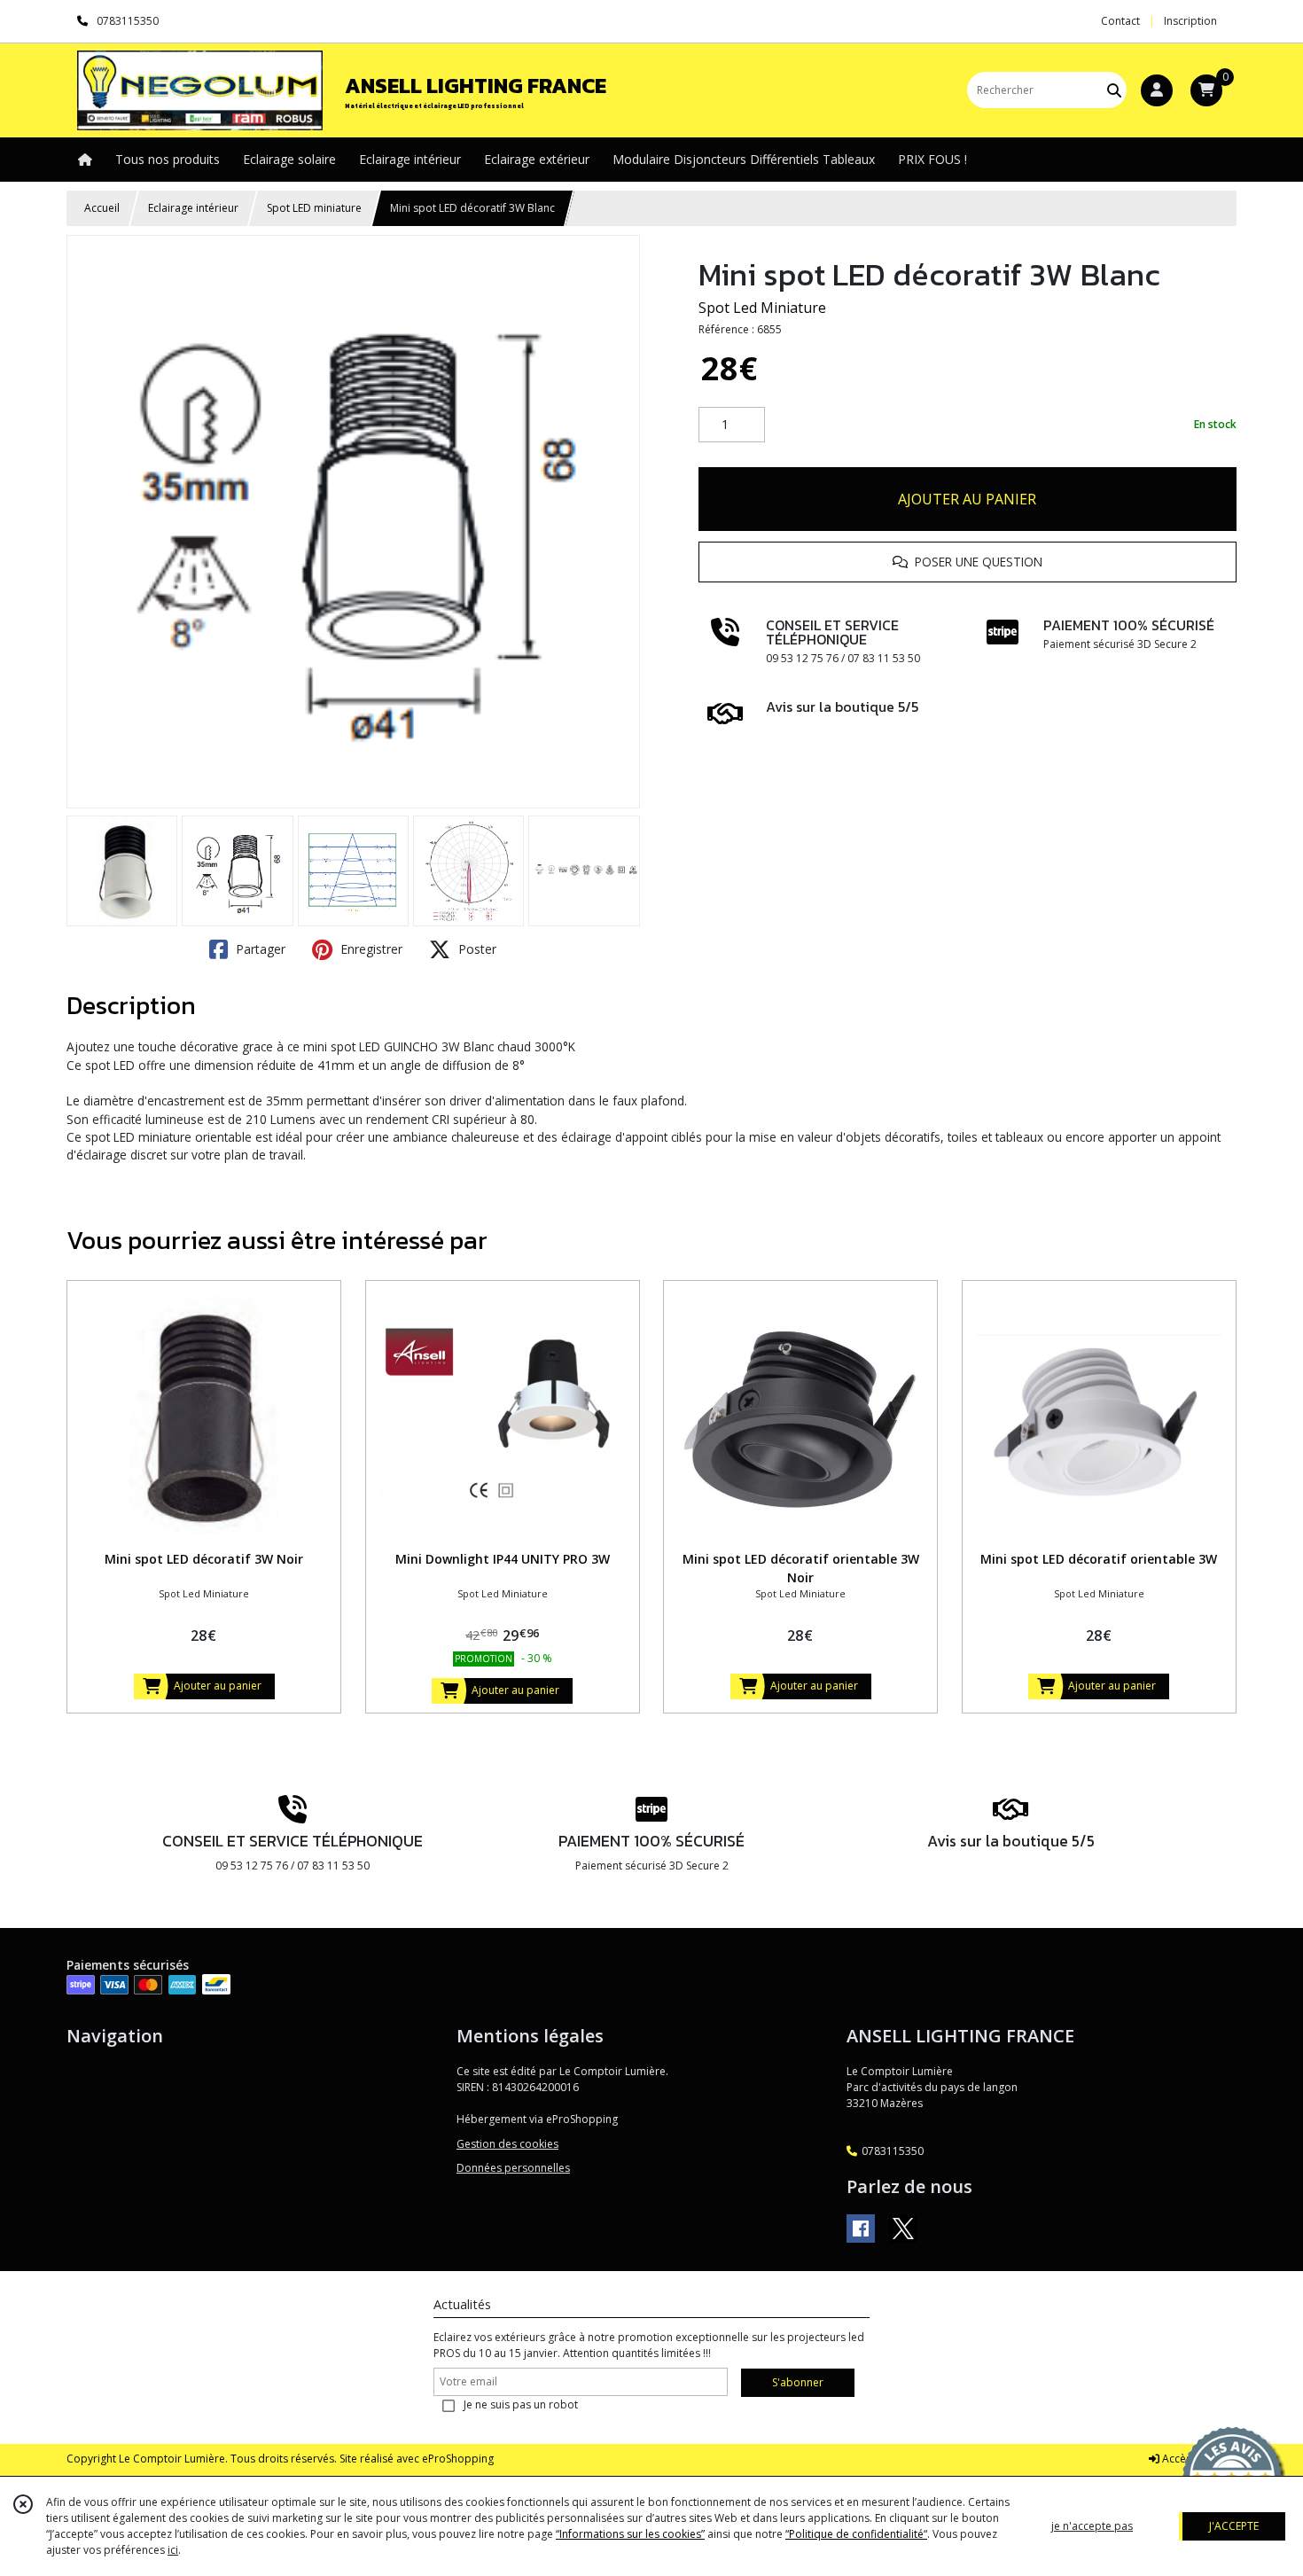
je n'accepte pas (1092, 2526)
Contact (1120, 21)
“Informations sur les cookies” (630, 2534)
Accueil (102, 208)
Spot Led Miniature (762, 308)
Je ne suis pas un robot (521, 2404)
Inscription (1190, 21)
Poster (476, 949)
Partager (259, 949)
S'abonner (798, 2382)
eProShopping (458, 2459)
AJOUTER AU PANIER (967, 499)
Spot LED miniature (314, 208)
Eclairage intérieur (193, 208)
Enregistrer (370, 949)
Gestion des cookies (507, 2144)
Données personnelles (513, 2168)
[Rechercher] (1114, 90)
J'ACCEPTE (1234, 2526)
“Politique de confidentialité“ (856, 2534)
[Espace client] (1157, 90)
